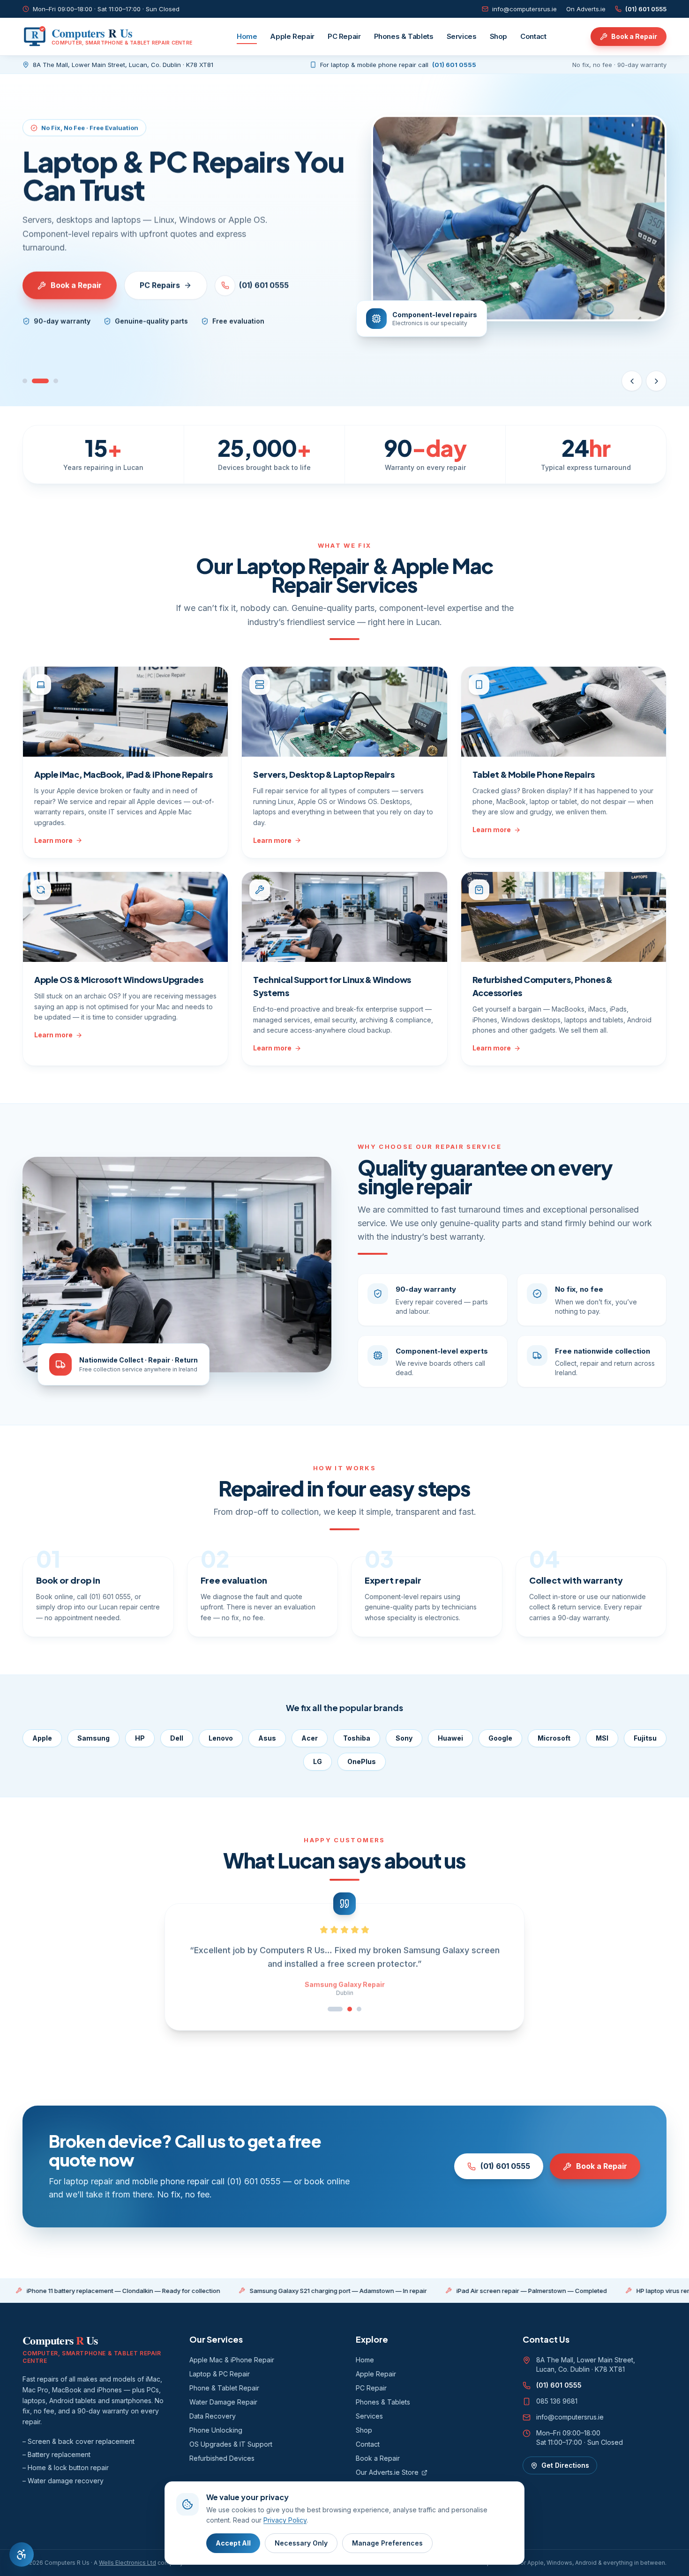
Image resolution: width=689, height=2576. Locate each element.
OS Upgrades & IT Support (231, 2444)
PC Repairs (160, 285)
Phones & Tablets (404, 36)
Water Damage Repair (223, 2402)
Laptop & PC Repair (220, 2374)
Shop (499, 36)
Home (247, 36)
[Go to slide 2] (40, 381)
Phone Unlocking (216, 2430)
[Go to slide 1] (25, 381)
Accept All (233, 2543)
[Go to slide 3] (56, 381)
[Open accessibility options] (22, 2554)
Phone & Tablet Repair (224, 2388)
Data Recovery (213, 2416)
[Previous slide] (632, 381)
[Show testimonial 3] (359, 2009)
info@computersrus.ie (524, 9)
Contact (533, 36)
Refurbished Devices (222, 2458)
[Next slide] (656, 381)
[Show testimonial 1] (330, 2009)
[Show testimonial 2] (344, 2009)
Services (462, 36)
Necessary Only (301, 2543)
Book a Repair (634, 36)
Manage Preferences (387, 2543)
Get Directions (565, 2465)
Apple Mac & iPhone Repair (232, 2360)
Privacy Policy (285, 2520)
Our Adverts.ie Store (387, 2472)
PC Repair (344, 36)
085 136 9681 (557, 2401)
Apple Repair (292, 36)
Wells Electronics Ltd (127, 2563)
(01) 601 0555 (646, 9)
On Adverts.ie (586, 9)
